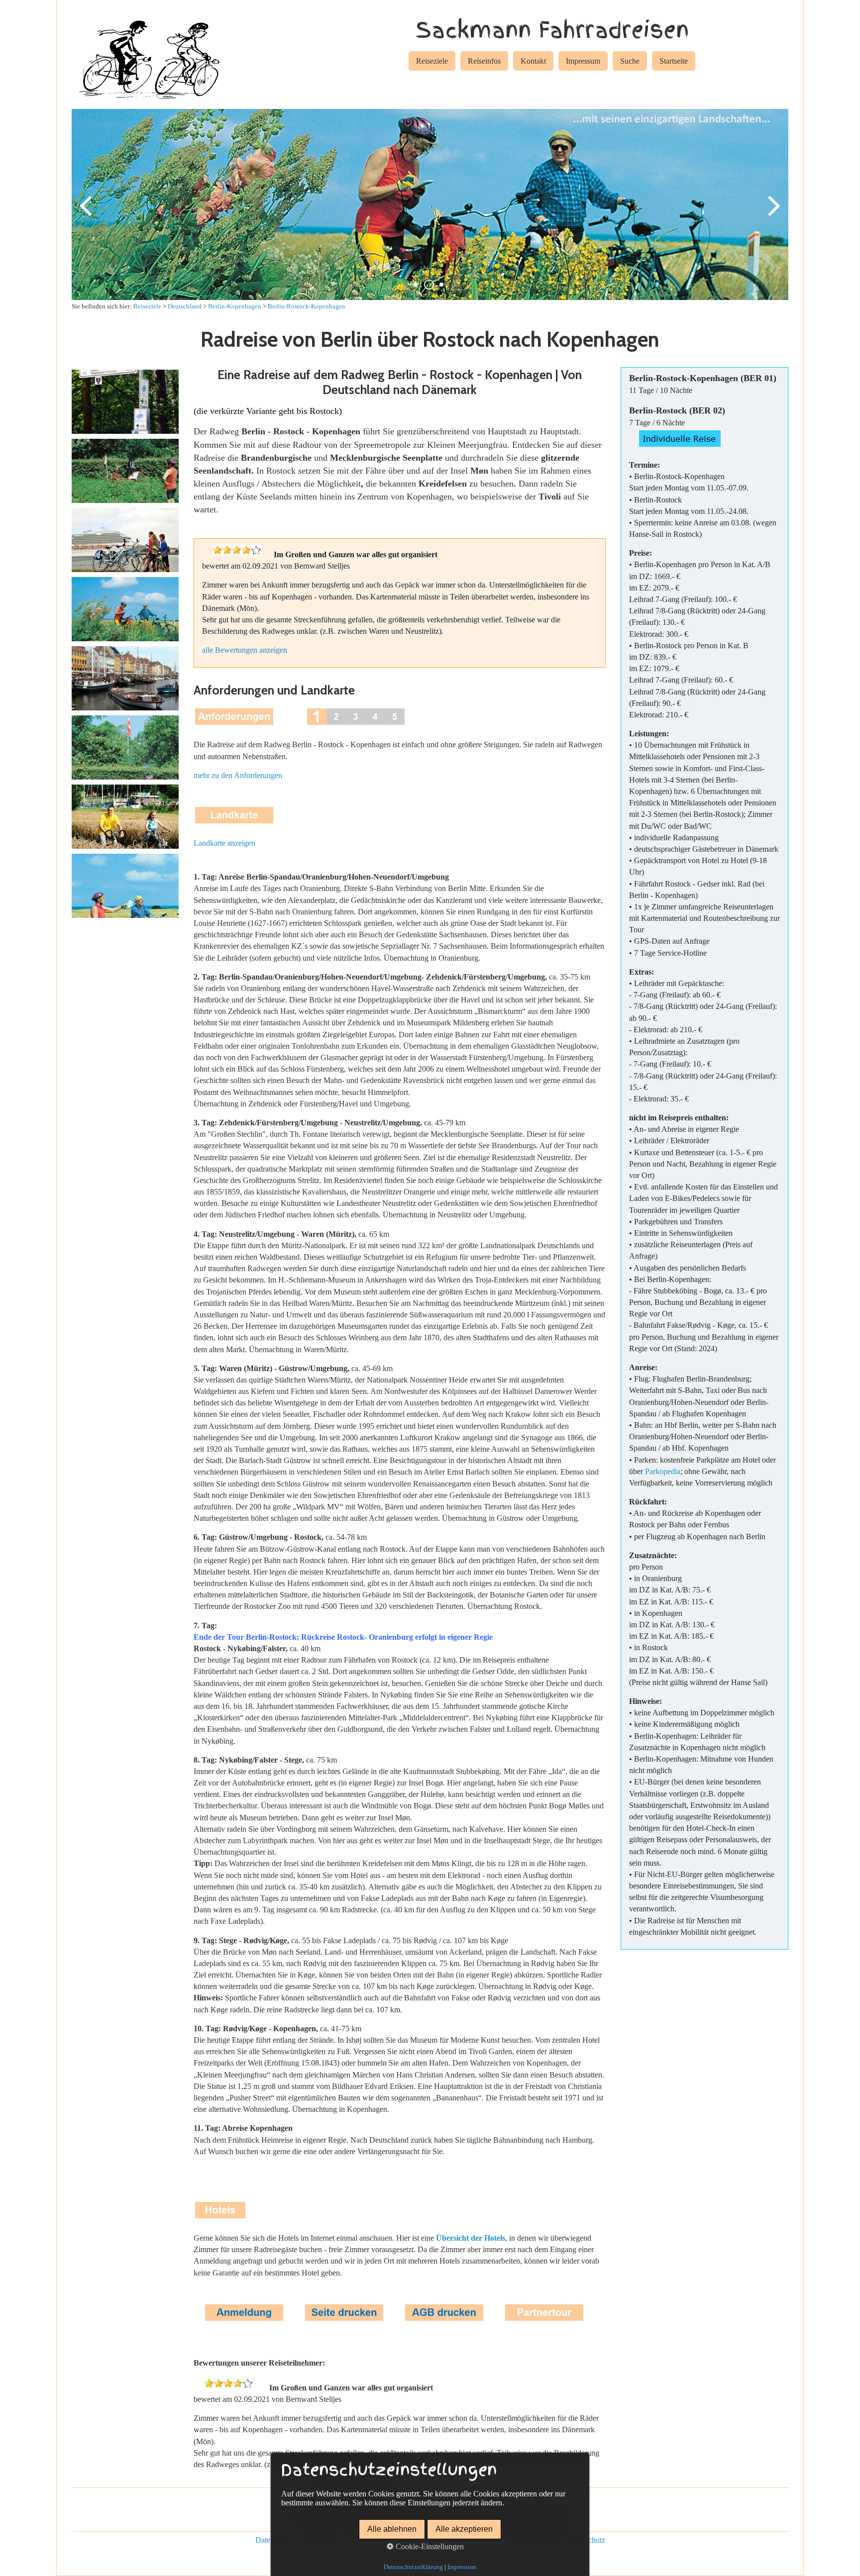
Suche (630, 61)
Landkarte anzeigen (224, 843)
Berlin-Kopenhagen (235, 306)
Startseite (674, 61)
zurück (87, 212)
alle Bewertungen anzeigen (245, 650)
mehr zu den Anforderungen (238, 775)
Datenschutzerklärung (413, 2567)
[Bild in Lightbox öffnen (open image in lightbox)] (125, 402)
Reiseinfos (484, 61)
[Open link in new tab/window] (344, 2320)
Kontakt (533, 61)
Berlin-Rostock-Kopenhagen (307, 306)
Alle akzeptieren (464, 2529)
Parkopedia (663, 1471)
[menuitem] (432, 63)
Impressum (583, 61)
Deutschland (185, 306)
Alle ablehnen (392, 2529)
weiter (773, 212)
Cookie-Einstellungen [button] (429, 2546)
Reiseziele (432, 61)
